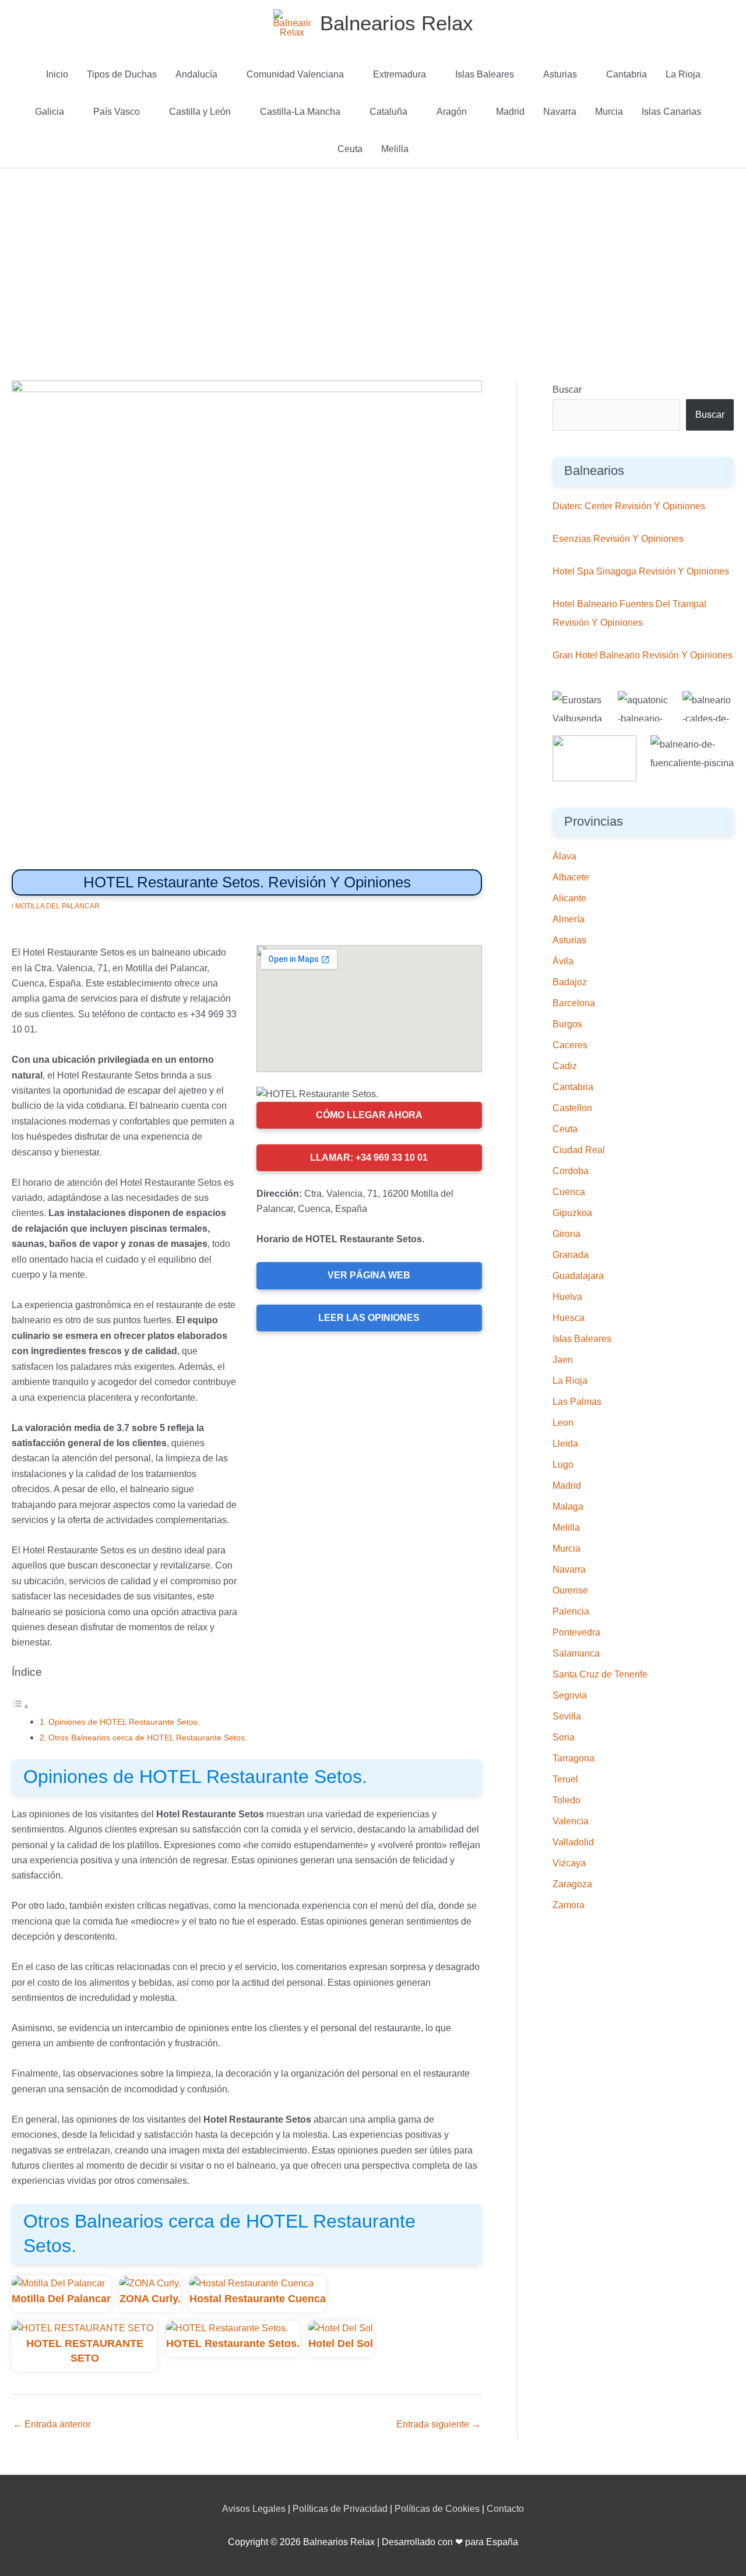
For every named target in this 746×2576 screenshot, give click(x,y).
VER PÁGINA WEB (369, 1275)
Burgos (567, 1024)
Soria (564, 1737)
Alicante (569, 898)
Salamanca (576, 1653)
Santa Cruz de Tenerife (600, 1674)
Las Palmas (577, 1402)
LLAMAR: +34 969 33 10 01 (369, 1157)
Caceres (570, 1045)
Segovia (570, 1695)
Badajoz (570, 982)
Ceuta (350, 149)
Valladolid (573, 1842)
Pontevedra (576, 1632)
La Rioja (683, 74)
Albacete (571, 877)
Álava (564, 856)
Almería (569, 919)
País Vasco (117, 112)
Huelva (567, 1297)
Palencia (571, 1611)
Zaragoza (572, 1884)
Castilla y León (200, 112)
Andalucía (196, 74)
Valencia (571, 1821)
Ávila (563, 961)
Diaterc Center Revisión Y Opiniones (629, 506)
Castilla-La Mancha (300, 112)
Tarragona (573, 1758)
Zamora (569, 1905)
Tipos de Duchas (122, 74)
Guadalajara (578, 1276)
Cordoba (571, 1171)
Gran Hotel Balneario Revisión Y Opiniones (643, 655)
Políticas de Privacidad (340, 2509)
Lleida (565, 1444)
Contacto (505, 2509)
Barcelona (574, 1003)
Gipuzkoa (572, 1213)
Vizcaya (569, 1863)
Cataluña (388, 112)
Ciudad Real (579, 1150)
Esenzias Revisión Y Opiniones (618, 539)
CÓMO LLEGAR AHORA (369, 1115)
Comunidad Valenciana (295, 74)
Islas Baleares (485, 74)
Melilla (395, 149)
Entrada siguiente (439, 2424)
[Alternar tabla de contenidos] (20, 1706)
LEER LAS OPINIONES (369, 1318)
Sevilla (567, 1716)
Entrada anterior (52, 2424)
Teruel (565, 1779)
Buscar (567, 390)
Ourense (570, 1590)
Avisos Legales (254, 2509)
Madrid (510, 112)
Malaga (568, 1507)
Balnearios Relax (397, 23)
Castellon (572, 1108)
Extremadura (400, 74)
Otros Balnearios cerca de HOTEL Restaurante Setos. (148, 1738)
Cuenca (569, 1192)
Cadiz (565, 1066)
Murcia (609, 112)
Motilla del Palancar (57, 906)
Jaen (563, 1360)
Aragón (452, 112)
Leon (563, 1423)
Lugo (563, 1465)
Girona (566, 1234)
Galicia (50, 112)
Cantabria (627, 74)
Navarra (560, 112)
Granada (571, 1255)
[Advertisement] (373, 256)
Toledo (566, 1800)
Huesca (569, 1318)
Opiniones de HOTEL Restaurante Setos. (124, 1722)
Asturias (560, 74)
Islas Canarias (671, 112)
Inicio (57, 74)
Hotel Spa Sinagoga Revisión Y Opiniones (641, 571)
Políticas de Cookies (437, 2509)
